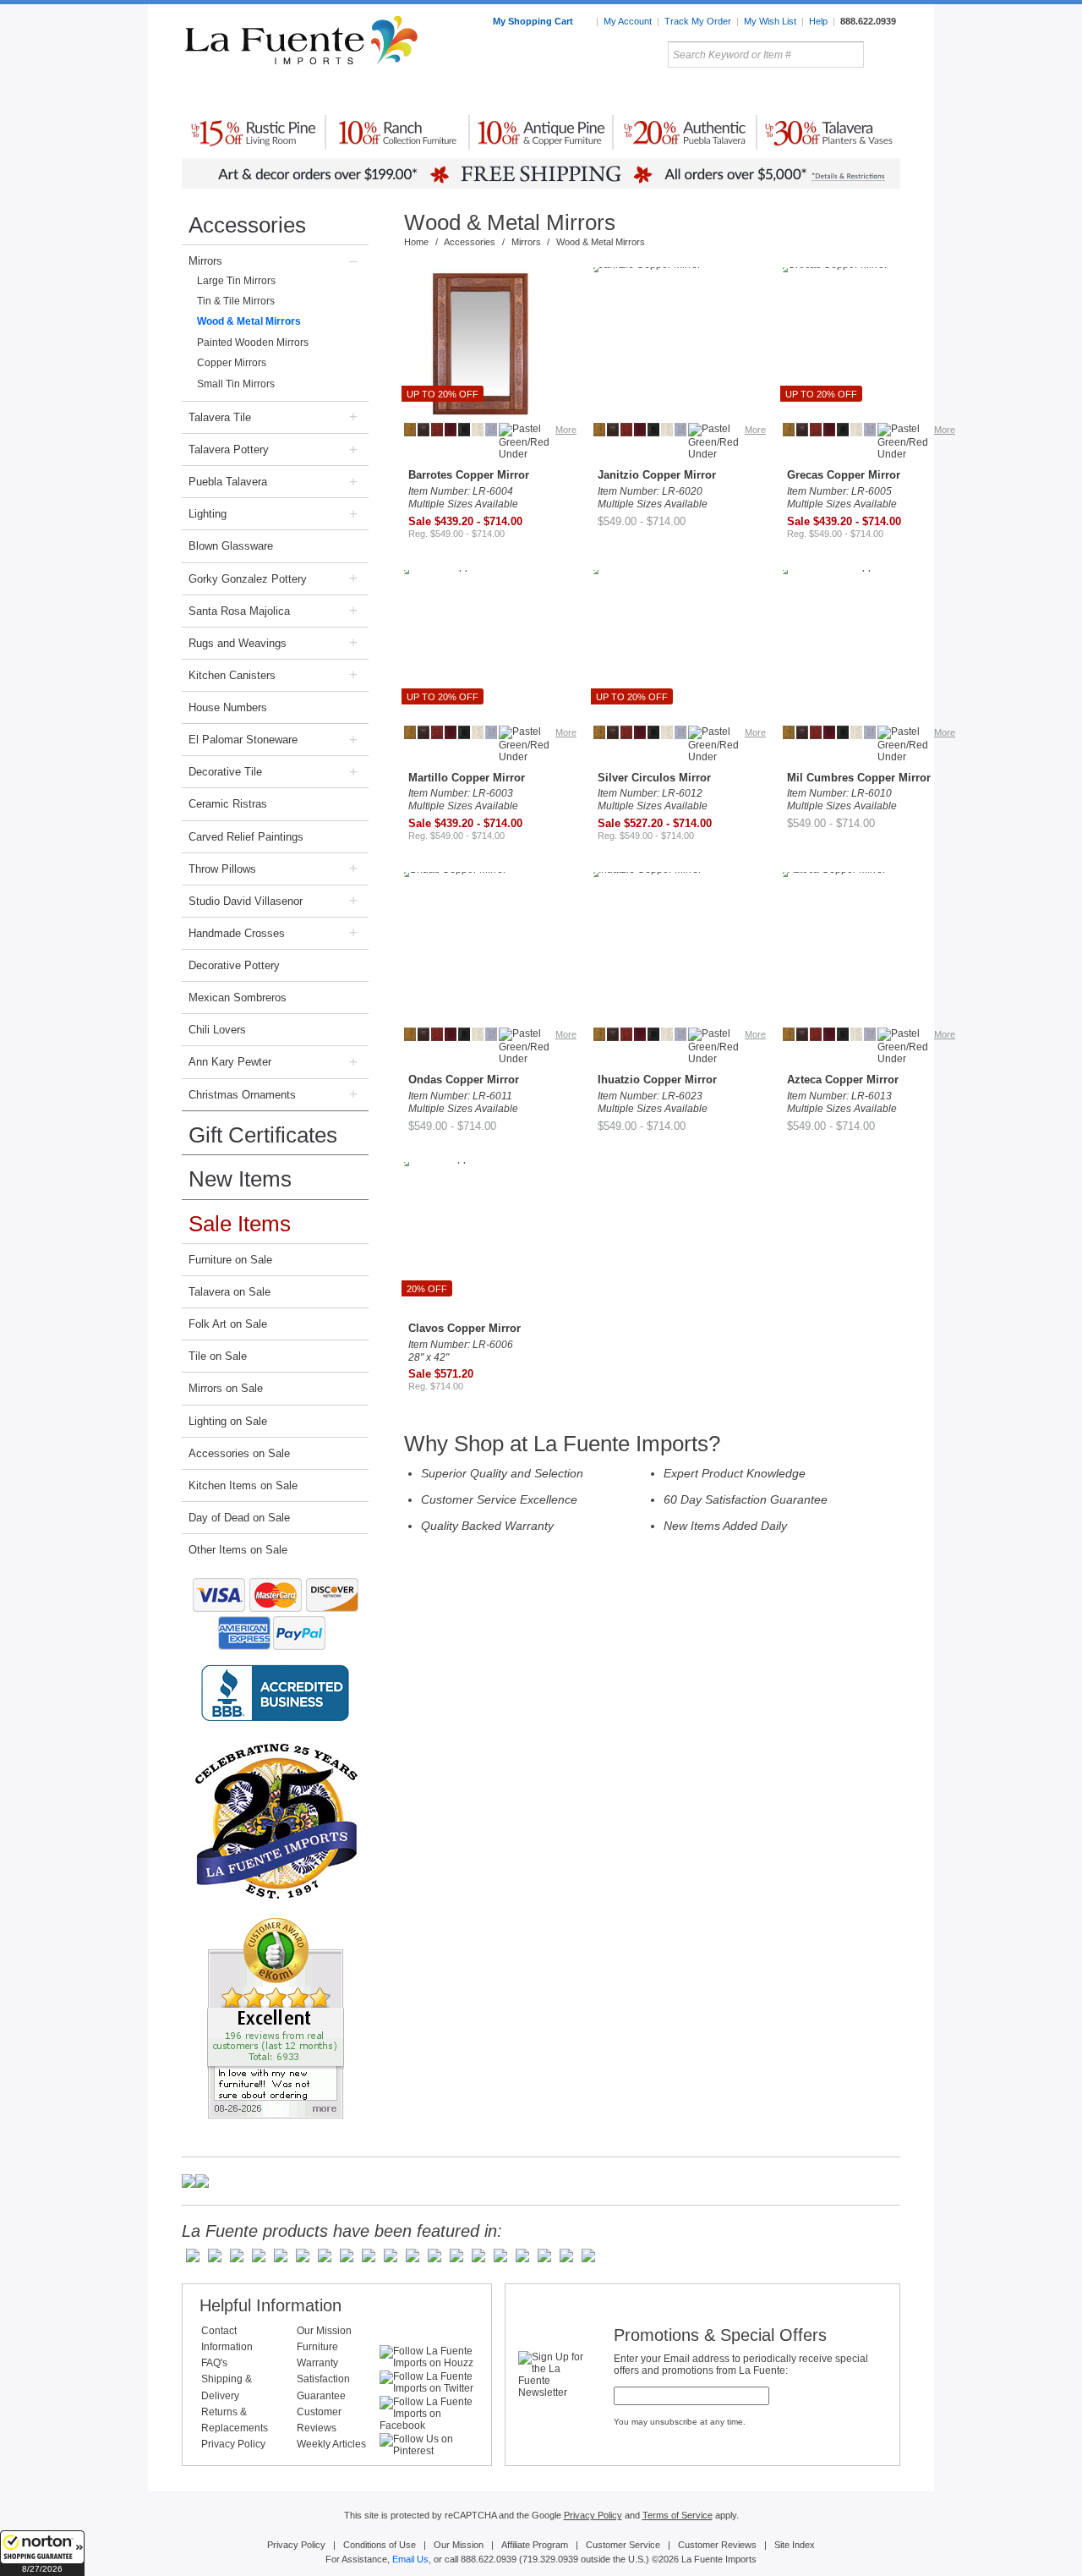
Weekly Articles (331, 2444)
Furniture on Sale (230, 1260)
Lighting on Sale (228, 1421)
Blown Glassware (231, 546)
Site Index (795, 2545)
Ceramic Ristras (228, 804)
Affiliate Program (535, 2545)
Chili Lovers (217, 1030)
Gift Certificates (263, 1135)
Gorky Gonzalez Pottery (248, 579)
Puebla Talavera (228, 482)
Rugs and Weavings (238, 643)
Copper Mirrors (232, 363)
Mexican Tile (617, 92)
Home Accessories (504, 92)
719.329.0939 (550, 2559)
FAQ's (214, 2363)
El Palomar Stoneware (243, 740)
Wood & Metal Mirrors (249, 321)
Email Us (410, 2559)
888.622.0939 (868, 21)
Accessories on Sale (239, 1453)
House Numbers (228, 707)
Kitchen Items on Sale (243, 1485)
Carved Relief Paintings (246, 837)
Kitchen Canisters (232, 675)
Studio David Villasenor (246, 901)
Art (581, 92)
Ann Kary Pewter (230, 1062)
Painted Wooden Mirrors (253, 343)
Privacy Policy (233, 2444)
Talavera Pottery (667, 92)
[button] (42, 2553)
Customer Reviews (717, 2545)
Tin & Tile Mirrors (236, 301)
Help (818, 21)
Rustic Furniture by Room (385, 92)
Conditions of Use (380, 2545)
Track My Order (698, 21)
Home (416, 242)
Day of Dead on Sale (239, 1518)
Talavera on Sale (230, 1292)
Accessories (247, 225)
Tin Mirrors (726, 92)
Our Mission (324, 2331)
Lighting (787, 92)
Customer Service (623, 2545)
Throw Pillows (222, 869)
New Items (240, 1179)
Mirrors (205, 261)
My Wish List (770, 21)
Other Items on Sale (238, 1550)
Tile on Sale (218, 1356)
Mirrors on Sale (226, 1388)
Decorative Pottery (234, 965)
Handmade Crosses (237, 933)
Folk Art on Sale (228, 1324)
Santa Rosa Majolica (239, 611)
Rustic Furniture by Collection (254, 92)
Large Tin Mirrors (236, 281)
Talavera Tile (220, 417)
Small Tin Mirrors (236, 384)
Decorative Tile (225, 772)
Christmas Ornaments (242, 1095)
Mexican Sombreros (238, 998)
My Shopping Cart (534, 21)
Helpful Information (270, 2305)
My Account (628, 21)
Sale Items (860, 92)
